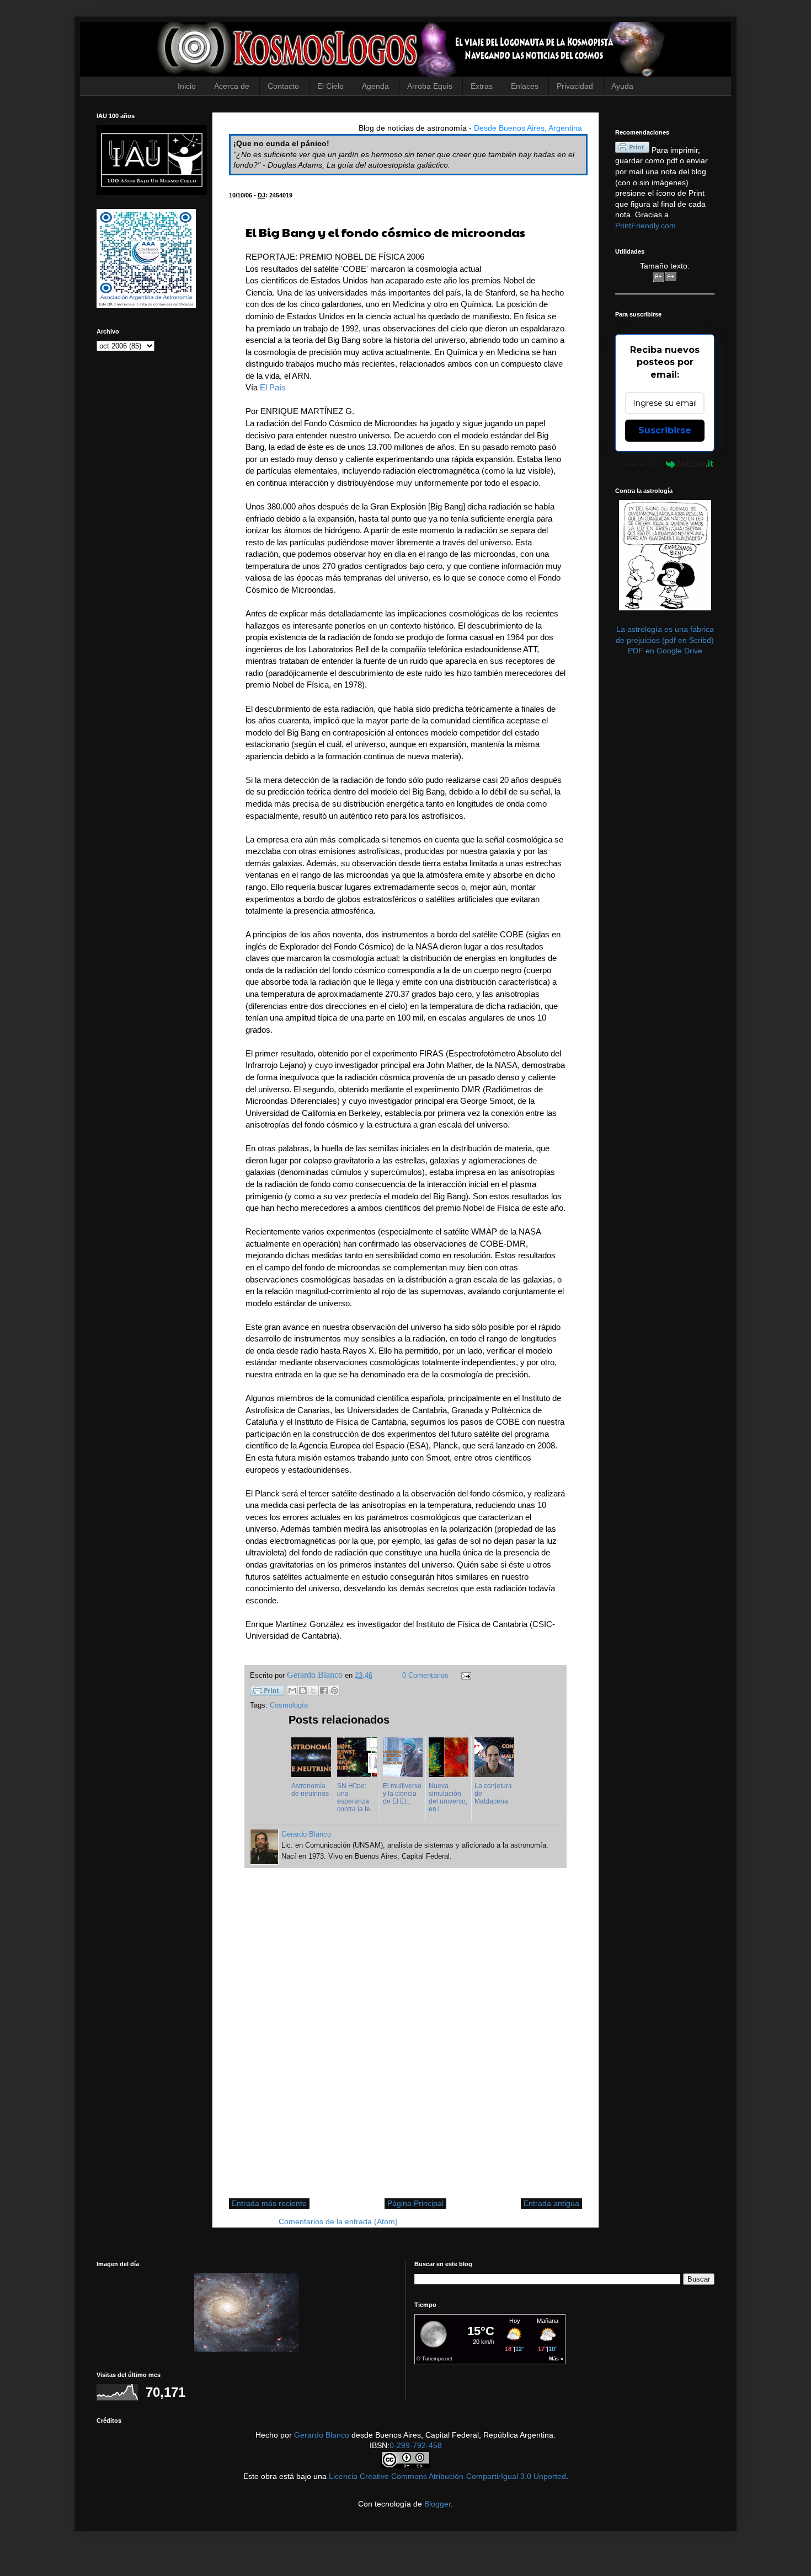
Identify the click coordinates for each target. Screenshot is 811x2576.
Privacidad (575, 86)
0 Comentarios (425, 1676)
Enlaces (525, 86)
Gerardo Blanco (322, 2435)
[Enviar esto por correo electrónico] (292, 1690)
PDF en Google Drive (665, 651)
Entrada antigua (551, 2203)
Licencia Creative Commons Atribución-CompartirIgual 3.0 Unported (447, 2476)
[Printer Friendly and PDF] (267, 1692)
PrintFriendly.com (645, 226)
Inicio (187, 86)
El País (273, 387)
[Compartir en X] (313, 1690)
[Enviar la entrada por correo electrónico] (465, 1676)
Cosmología (289, 1705)
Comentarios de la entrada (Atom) (338, 2221)
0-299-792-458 (416, 2445)
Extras (482, 86)
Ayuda (622, 86)
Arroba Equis (430, 86)
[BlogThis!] (303, 1690)
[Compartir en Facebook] (324, 1690)
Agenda (375, 86)
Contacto (283, 86)
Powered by (638, 464)
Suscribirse (665, 430)
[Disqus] (405, 2039)
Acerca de (232, 86)
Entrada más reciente (269, 2203)
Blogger (437, 2504)
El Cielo (330, 86)
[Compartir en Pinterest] (334, 1690)
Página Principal (415, 2203)
